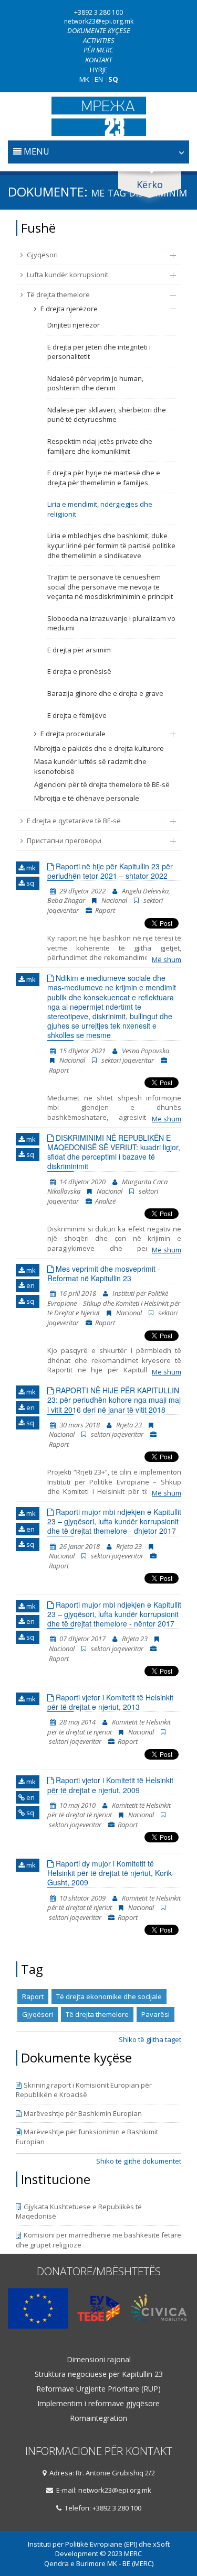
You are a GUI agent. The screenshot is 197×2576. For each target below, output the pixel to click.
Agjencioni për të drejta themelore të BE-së (102, 784)
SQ (113, 79)
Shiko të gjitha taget (150, 2039)
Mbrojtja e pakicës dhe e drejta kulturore (99, 748)
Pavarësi (155, 2014)
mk (30, 868)
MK (84, 79)
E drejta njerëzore (69, 309)
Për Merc (98, 50)
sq (29, 883)
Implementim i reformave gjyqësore (98, 2404)
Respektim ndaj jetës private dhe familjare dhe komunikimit (100, 446)
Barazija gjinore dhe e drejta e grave (105, 693)
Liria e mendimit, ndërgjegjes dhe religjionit (100, 509)
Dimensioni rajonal (99, 2360)
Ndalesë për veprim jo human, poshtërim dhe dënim (95, 383)
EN (99, 79)
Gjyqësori (42, 255)
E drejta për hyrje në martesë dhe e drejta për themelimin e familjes (104, 478)
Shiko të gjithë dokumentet (139, 2161)
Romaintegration (98, 2418)
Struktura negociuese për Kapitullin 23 (99, 2374)
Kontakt (98, 60)
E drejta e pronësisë (79, 671)
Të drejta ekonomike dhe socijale (109, 1996)
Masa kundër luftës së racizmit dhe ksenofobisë (90, 766)
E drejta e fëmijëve (77, 715)
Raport (33, 1996)
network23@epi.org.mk (99, 21)
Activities (99, 40)
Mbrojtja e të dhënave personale (87, 798)
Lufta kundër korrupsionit (68, 275)
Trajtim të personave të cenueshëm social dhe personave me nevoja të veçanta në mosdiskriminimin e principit (110, 587)
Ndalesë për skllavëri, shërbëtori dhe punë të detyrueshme (107, 415)
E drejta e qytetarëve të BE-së (74, 821)
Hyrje (99, 70)
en (30, 1285)
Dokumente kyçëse (99, 30)
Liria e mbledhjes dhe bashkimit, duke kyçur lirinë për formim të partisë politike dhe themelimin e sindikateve (111, 545)
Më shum (167, 959)
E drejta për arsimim (79, 650)
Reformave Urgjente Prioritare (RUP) (98, 2389)
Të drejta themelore (58, 294)
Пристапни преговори (64, 841)
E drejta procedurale (73, 734)
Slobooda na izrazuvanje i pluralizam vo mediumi (111, 623)
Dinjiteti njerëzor (74, 325)
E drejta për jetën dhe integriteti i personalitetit (99, 352)
